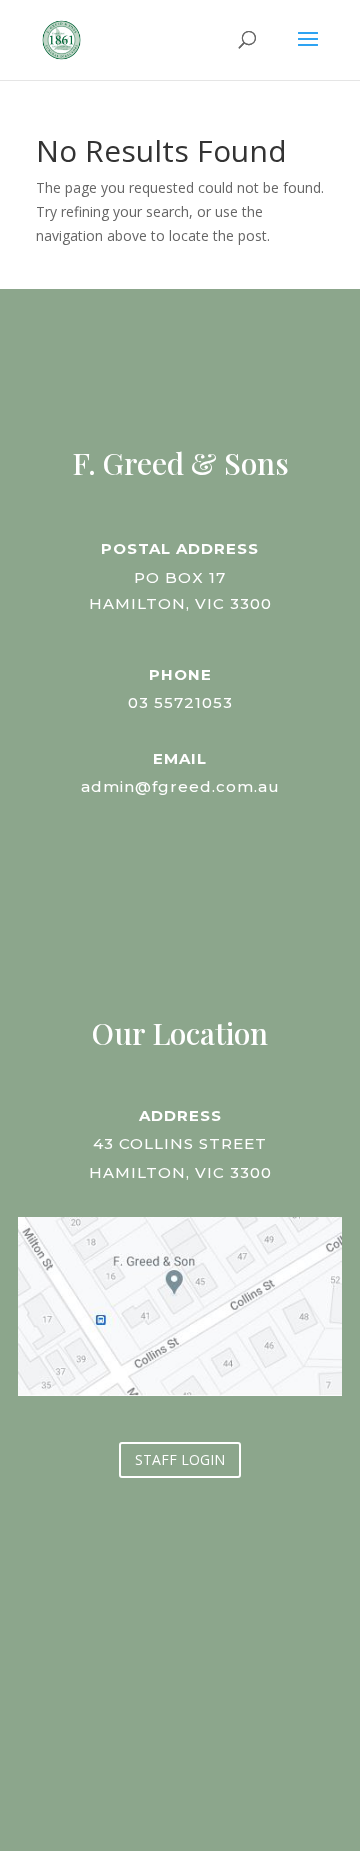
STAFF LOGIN (180, 1459)
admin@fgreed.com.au (180, 786)
